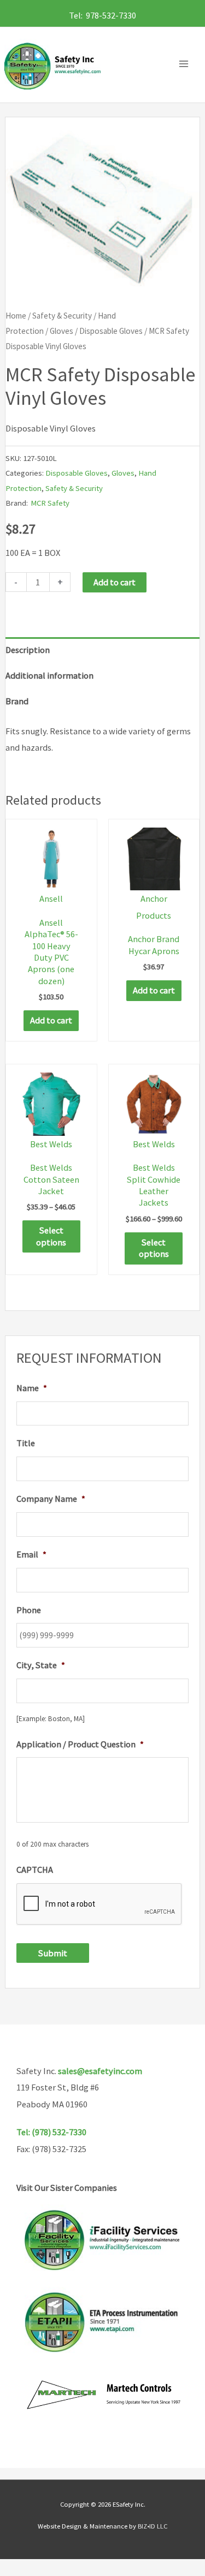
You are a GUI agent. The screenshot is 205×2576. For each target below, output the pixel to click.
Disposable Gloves (111, 331)
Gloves (61, 331)
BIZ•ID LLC (153, 2526)
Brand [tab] (17, 701)
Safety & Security (62, 316)
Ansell (51, 898)
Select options (51, 1236)
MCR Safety (50, 503)
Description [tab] (28, 650)
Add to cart (115, 582)
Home (16, 316)
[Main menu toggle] (186, 64)
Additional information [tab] (49, 675)
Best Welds (51, 1144)
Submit (53, 1953)
